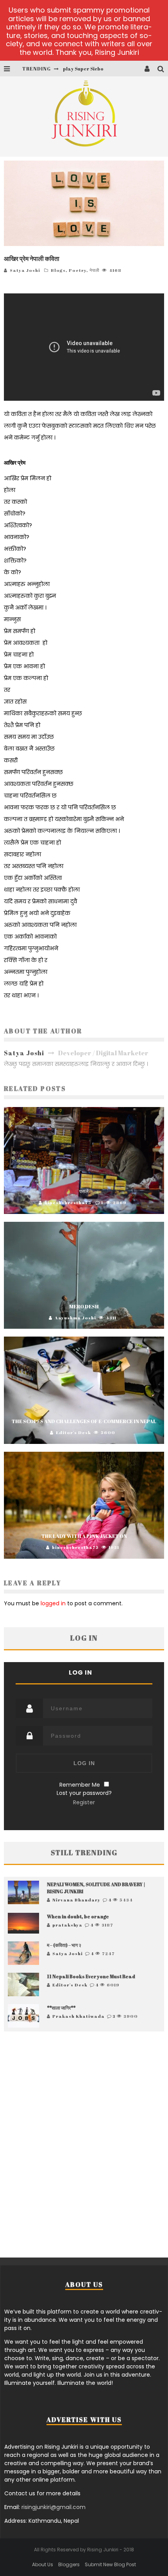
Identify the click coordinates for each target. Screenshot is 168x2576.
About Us (43, 2564)
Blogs (58, 270)
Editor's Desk (73, 1432)
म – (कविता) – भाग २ (64, 1945)
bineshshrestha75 (68, 1202)
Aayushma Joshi (75, 1318)
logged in (53, 1603)
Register (84, 1802)
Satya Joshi (25, 270)
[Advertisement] (84, 2144)
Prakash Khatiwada (79, 2016)
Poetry (78, 270)
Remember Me (80, 1785)
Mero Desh (84, 1306)
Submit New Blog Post (110, 2564)
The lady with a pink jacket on (84, 1536)
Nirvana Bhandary (76, 1900)
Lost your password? (84, 1793)
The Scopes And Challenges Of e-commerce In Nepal (84, 1421)
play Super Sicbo (83, 69)
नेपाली (94, 270)
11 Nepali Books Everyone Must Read (91, 1976)
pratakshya (67, 1925)
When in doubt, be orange (78, 1916)
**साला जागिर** (61, 2008)
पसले (84, 1191)
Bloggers (69, 2564)
